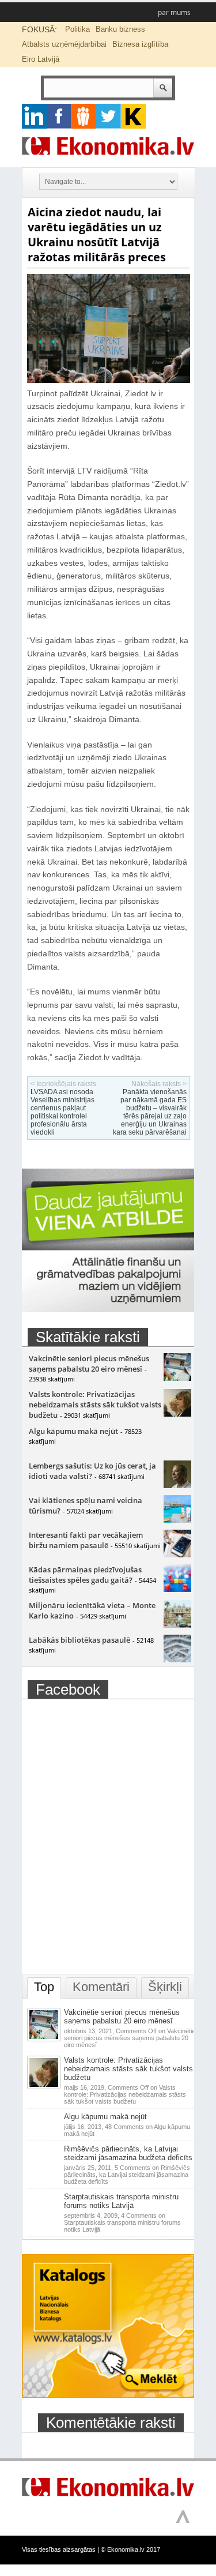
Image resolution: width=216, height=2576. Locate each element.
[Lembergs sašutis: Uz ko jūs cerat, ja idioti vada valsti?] (177, 1485)
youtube (133, 116)
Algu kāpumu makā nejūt (73, 1431)
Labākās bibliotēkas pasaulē (79, 1640)
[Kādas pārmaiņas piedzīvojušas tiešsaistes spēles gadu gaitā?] (177, 1589)
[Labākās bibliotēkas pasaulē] (177, 1659)
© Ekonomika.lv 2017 (130, 2549)
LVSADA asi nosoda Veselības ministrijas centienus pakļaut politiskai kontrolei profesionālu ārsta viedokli (62, 1112)
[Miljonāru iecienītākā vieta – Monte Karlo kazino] (177, 1625)
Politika (77, 29)
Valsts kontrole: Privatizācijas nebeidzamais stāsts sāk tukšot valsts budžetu (95, 1405)
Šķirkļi (165, 1987)
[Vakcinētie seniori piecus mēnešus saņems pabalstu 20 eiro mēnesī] (177, 1378)
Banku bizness (120, 29)
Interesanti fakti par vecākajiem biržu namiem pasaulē (86, 1540)
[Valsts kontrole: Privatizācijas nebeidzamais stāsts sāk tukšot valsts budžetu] (177, 1414)
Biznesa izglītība (140, 44)
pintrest (84, 116)
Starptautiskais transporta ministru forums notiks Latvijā (121, 2201)
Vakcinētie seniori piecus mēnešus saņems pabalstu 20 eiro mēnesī (89, 1364)
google (34, 116)
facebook (59, 116)
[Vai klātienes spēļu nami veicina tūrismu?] (177, 1520)
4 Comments (122, 2222)
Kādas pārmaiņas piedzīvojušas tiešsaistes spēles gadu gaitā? (85, 1575)
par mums (174, 12)
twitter (109, 116)
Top (44, 1987)
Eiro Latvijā (41, 59)
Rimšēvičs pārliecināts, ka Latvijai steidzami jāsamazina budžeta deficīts (128, 2153)
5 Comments (127, 2175)
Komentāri (101, 1987)
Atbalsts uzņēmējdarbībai (64, 44)
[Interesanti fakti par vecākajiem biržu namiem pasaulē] (177, 1554)
